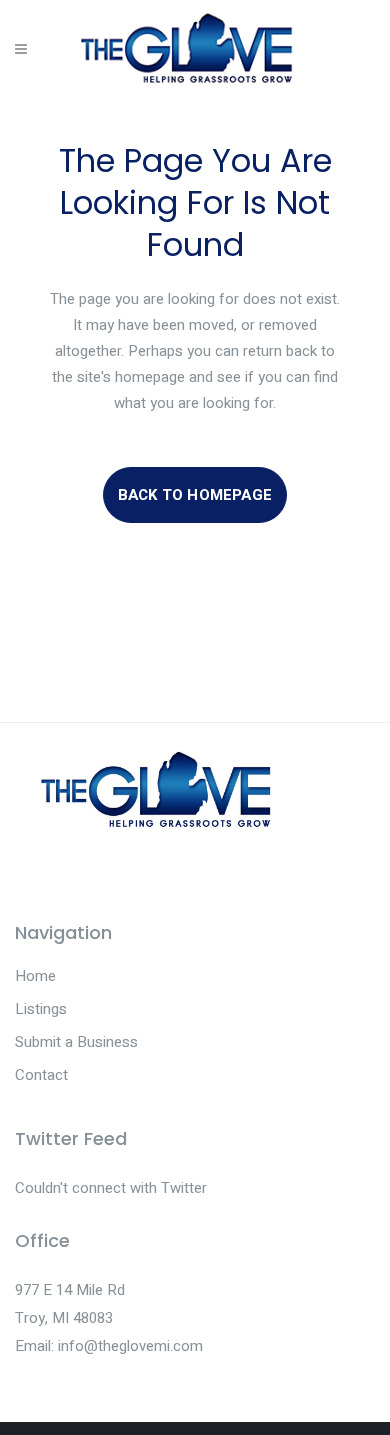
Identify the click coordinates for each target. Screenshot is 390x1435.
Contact (41, 1075)
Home (35, 976)
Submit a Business (76, 1042)
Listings (41, 1009)
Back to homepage (195, 495)
